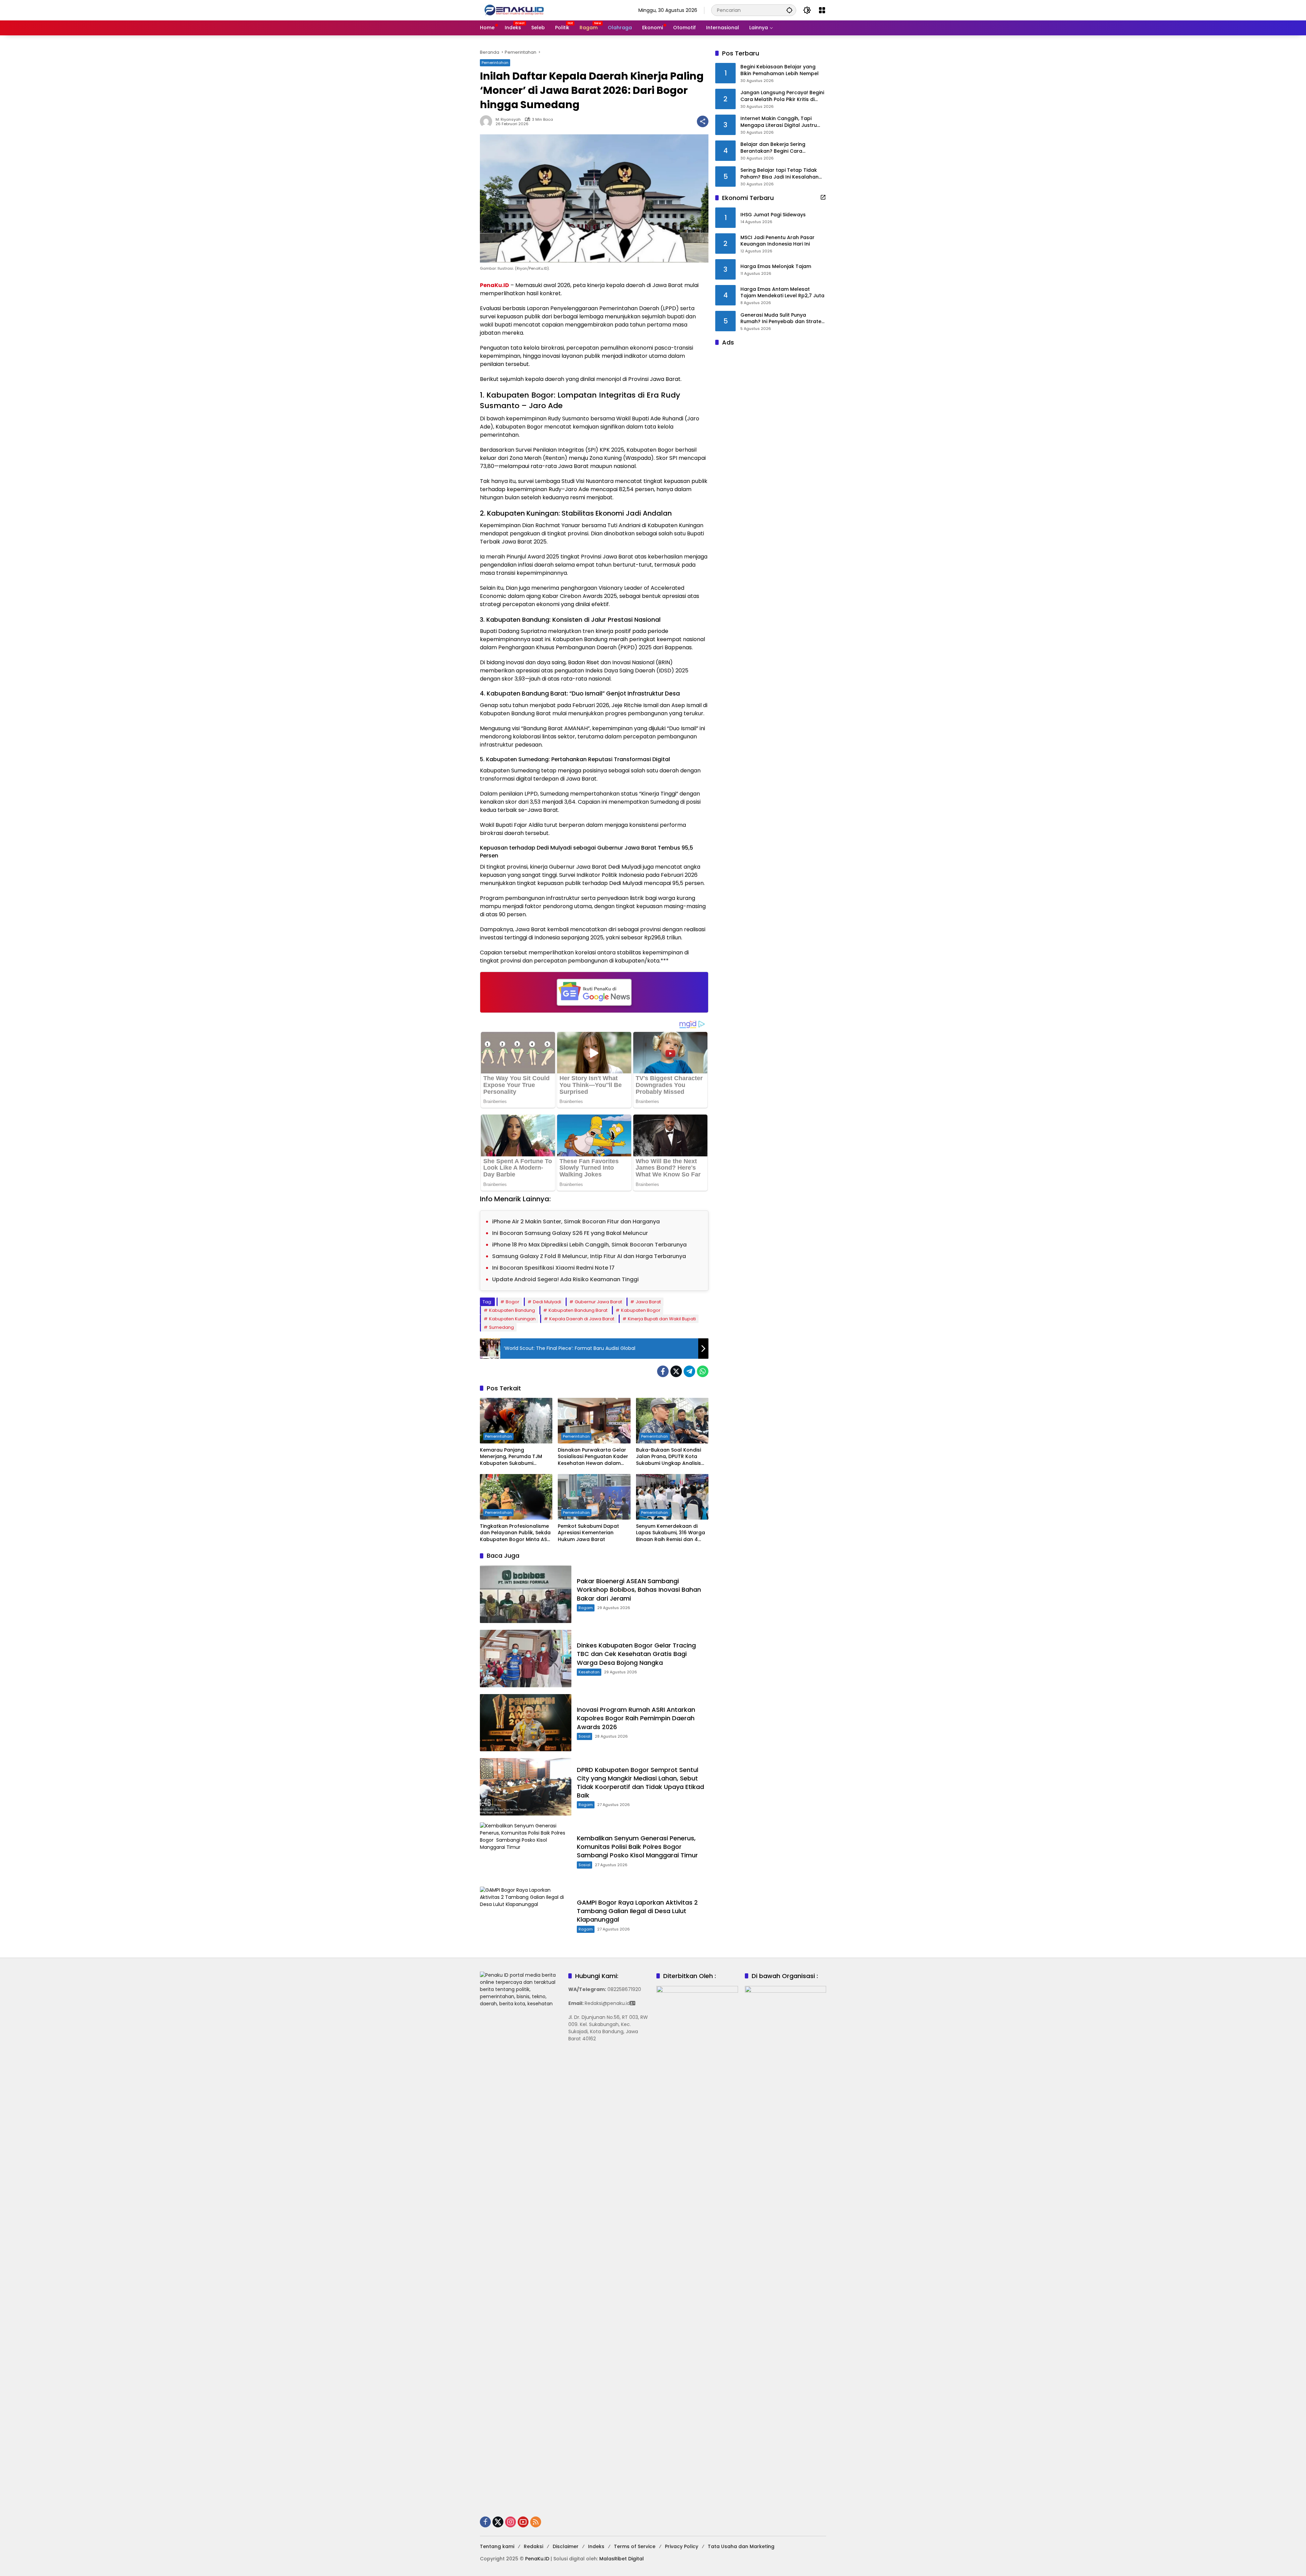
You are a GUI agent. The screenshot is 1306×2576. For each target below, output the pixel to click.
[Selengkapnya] (823, 197)
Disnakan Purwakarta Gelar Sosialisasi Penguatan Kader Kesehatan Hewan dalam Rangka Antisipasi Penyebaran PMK (593, 1457)
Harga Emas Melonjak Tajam (776, 267)
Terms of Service (635, 2546)
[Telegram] (689, 1371)
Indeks (596, 2546)
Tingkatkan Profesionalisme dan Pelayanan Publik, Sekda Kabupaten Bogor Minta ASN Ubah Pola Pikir (515, 1533)
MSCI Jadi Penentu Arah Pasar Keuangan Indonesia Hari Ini (777, 241)
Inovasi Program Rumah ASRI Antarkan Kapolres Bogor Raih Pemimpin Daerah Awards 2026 (636, 1718)
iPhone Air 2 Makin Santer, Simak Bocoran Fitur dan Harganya (576, 1222)
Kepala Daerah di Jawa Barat (582, 1319)
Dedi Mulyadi (547, 1302)
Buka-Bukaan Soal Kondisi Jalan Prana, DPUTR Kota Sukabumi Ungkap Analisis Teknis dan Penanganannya (671, 1457)
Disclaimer (566, 2546)
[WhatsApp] (703, 1371)
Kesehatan (589, 1672)
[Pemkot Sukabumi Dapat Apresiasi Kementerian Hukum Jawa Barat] (594, 1497)
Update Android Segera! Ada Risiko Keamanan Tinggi (565, 1279)
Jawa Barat (648, 1302)
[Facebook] (663, 1371)
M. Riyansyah (508, 120)
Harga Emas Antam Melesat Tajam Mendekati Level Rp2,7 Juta (782, 293)
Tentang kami (497, 2546)
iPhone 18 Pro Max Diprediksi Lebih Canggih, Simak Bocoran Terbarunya (589, 1245)
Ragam (586, 1608)
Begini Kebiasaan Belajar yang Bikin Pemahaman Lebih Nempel (780, 71)
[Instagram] (510, 2522)
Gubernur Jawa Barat (598, 1302)
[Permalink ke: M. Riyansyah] (488, 121)
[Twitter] (676, 1371)
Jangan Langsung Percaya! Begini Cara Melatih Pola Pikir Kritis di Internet (782, 96)
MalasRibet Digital (622, 2559)
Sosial (584, 1736)
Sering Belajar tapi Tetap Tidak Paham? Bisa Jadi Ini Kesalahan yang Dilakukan (780, 174)
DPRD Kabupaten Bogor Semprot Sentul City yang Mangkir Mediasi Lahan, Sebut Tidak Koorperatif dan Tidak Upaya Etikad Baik (640, 1783)
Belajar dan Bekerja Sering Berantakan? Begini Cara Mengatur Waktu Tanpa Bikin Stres (783, 148)
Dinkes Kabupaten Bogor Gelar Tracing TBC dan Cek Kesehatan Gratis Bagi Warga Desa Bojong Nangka (636, 1654)
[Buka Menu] (822, 10)
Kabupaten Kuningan (512, 1319)
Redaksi (533, 2546)
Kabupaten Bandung (512, 1310)
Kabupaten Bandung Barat (578, 1310)
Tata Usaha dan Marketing (741, 2546)
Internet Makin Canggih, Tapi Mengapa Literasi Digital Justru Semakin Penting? (779, 122)
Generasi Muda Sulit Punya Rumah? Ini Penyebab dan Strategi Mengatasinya (783, 319)
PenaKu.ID (495, 285)
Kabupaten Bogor (641, 1310)
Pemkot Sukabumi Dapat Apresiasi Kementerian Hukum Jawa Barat (588, 1533)
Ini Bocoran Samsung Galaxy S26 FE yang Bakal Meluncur (570, 1233)
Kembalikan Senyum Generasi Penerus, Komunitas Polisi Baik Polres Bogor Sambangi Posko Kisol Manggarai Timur (638, 1847)
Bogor (513, 1302)
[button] (789, 10)
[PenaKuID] (514, 10)
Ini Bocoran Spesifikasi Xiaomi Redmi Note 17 (553, 1268)
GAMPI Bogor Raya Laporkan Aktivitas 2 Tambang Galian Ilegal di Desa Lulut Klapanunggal (637, 1911)
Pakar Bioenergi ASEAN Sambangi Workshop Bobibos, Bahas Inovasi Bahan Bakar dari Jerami (639, 1590)
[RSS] (536, 2522)
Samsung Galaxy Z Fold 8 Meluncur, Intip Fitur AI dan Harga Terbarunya (589, 1256)
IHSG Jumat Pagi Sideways (773, 215)
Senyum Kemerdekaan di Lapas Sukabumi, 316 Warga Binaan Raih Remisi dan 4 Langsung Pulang (671, 1533)
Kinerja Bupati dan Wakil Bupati (662, 1319)
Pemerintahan (495, 63)
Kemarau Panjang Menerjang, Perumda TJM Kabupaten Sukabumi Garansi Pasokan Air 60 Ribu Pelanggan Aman (515, 1457)
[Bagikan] (703, 121)
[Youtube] (523, 2522)
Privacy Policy (682, 2546)
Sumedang (501, 1327)
